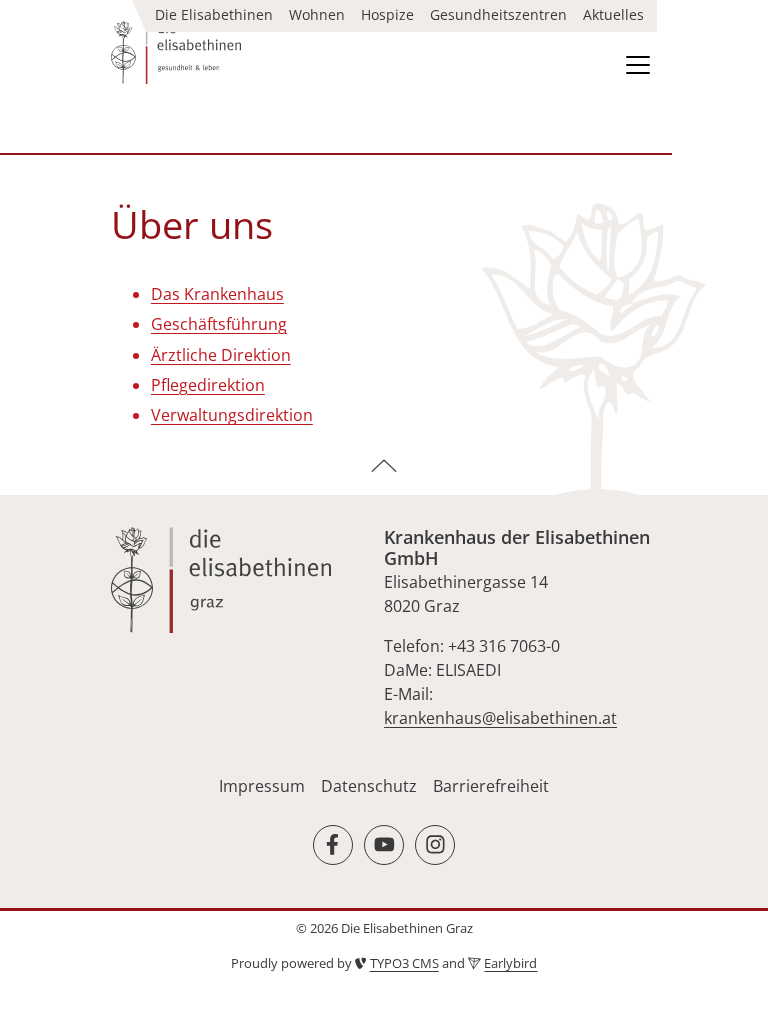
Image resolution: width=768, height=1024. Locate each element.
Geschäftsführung (219, 324)
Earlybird (510, 963)
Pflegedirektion (208, 385)
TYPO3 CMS (404, 963)
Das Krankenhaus (217, 294)
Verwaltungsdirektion (232, 415)
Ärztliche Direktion (221, 355)
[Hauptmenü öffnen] (638, 65)
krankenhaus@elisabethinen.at (500, 718)
